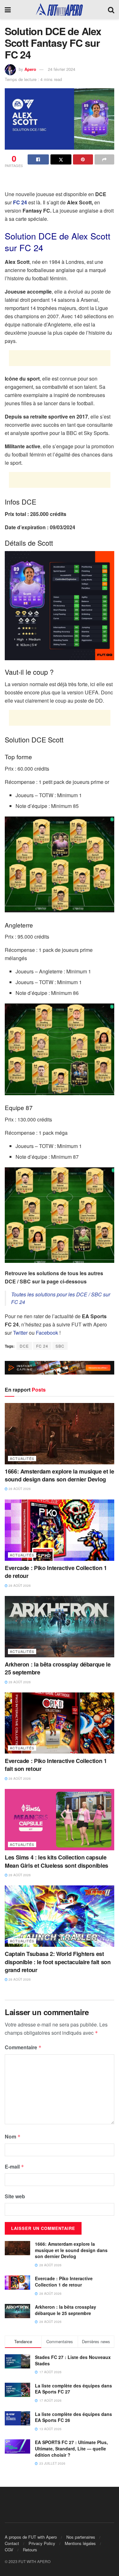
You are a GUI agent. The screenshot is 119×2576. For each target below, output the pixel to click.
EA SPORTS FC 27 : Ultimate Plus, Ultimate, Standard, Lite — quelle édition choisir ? (71, 2448)
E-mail (14, 2166)
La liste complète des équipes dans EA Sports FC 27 (73, 2389)
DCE (24, 1346)
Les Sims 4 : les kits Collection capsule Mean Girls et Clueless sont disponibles (56, 1861)
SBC (60, 1346)
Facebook (47, 1333)
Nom (13, 2136)
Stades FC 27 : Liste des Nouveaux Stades (73, 2360)
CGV (9, 2550)
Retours (30, 2550)
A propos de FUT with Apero (31, 2537)
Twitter (20, 1333)
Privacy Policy (42, 2543)
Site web (15, 2196)
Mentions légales (80, 2543)
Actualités (22, 1458)
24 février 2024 (62, 69)
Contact (12, 2543)
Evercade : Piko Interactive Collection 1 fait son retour (56, 1765)
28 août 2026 (19, 1489)
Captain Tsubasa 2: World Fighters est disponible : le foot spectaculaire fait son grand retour (58, 1962)
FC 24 (20, 202)
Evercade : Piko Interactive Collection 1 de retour (56, 1572)
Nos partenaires (81, 2537)
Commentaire (23, 2047)
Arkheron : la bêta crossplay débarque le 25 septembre (58, 1668)
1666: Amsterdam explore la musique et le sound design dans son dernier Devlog (60, 1475)
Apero (30, 69)
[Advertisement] (60, 180)
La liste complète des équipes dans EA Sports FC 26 (73, 2417)
